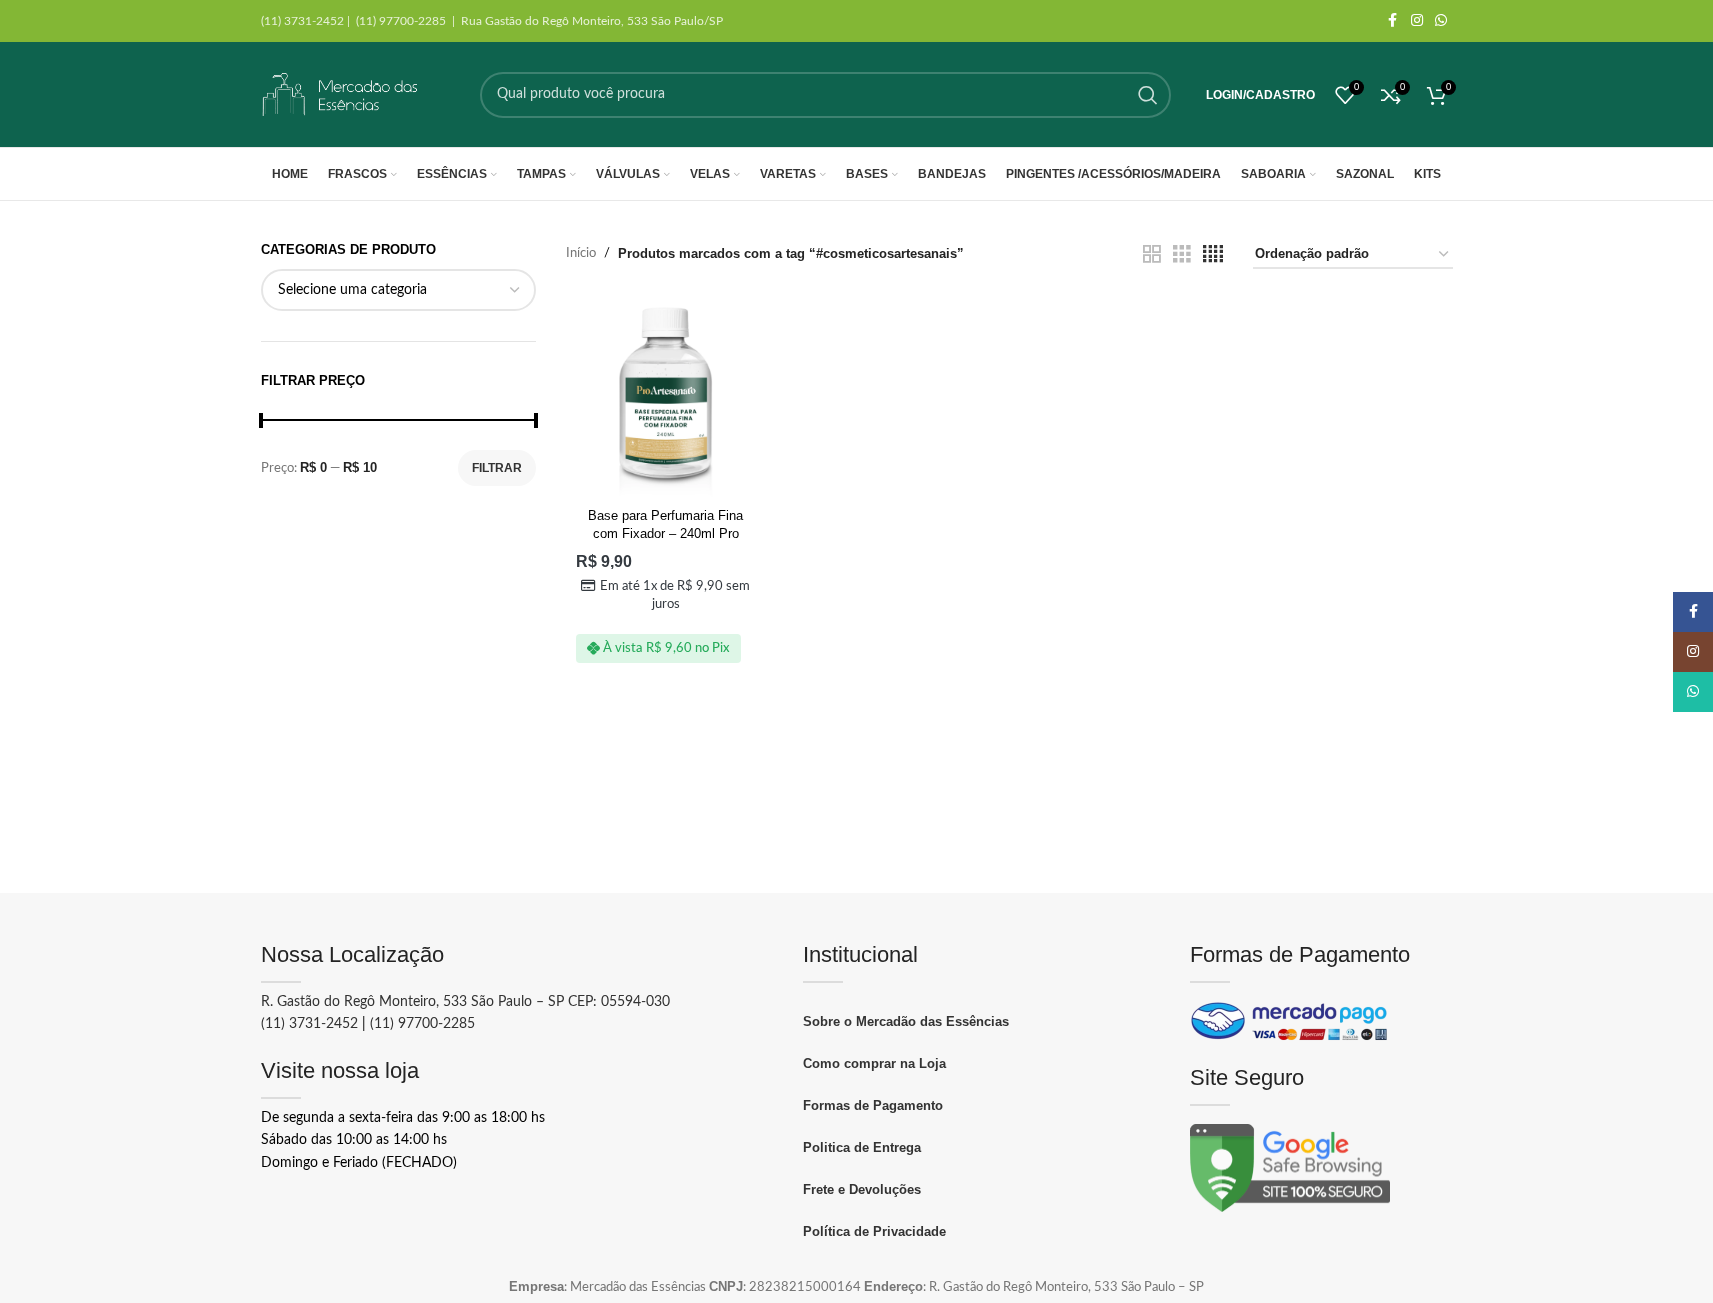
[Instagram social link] (1417, 21)
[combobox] (399, 290)
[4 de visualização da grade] (1213, 254)
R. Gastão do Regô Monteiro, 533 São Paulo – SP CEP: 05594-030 (465, 1002)
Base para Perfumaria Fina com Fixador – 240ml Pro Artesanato (665, 533)
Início (581, 253)
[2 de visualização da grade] (1152, 254)
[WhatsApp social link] (1441, 21)
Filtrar (497, 468)
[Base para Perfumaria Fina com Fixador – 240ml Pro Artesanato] (665, 398)
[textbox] (399, 290)
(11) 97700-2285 (422, 1024)
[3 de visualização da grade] (1182, 254)
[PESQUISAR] (1148, 95)
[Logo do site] (341, 94)
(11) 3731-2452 (309, 1024)
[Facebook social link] (1393, 21)
